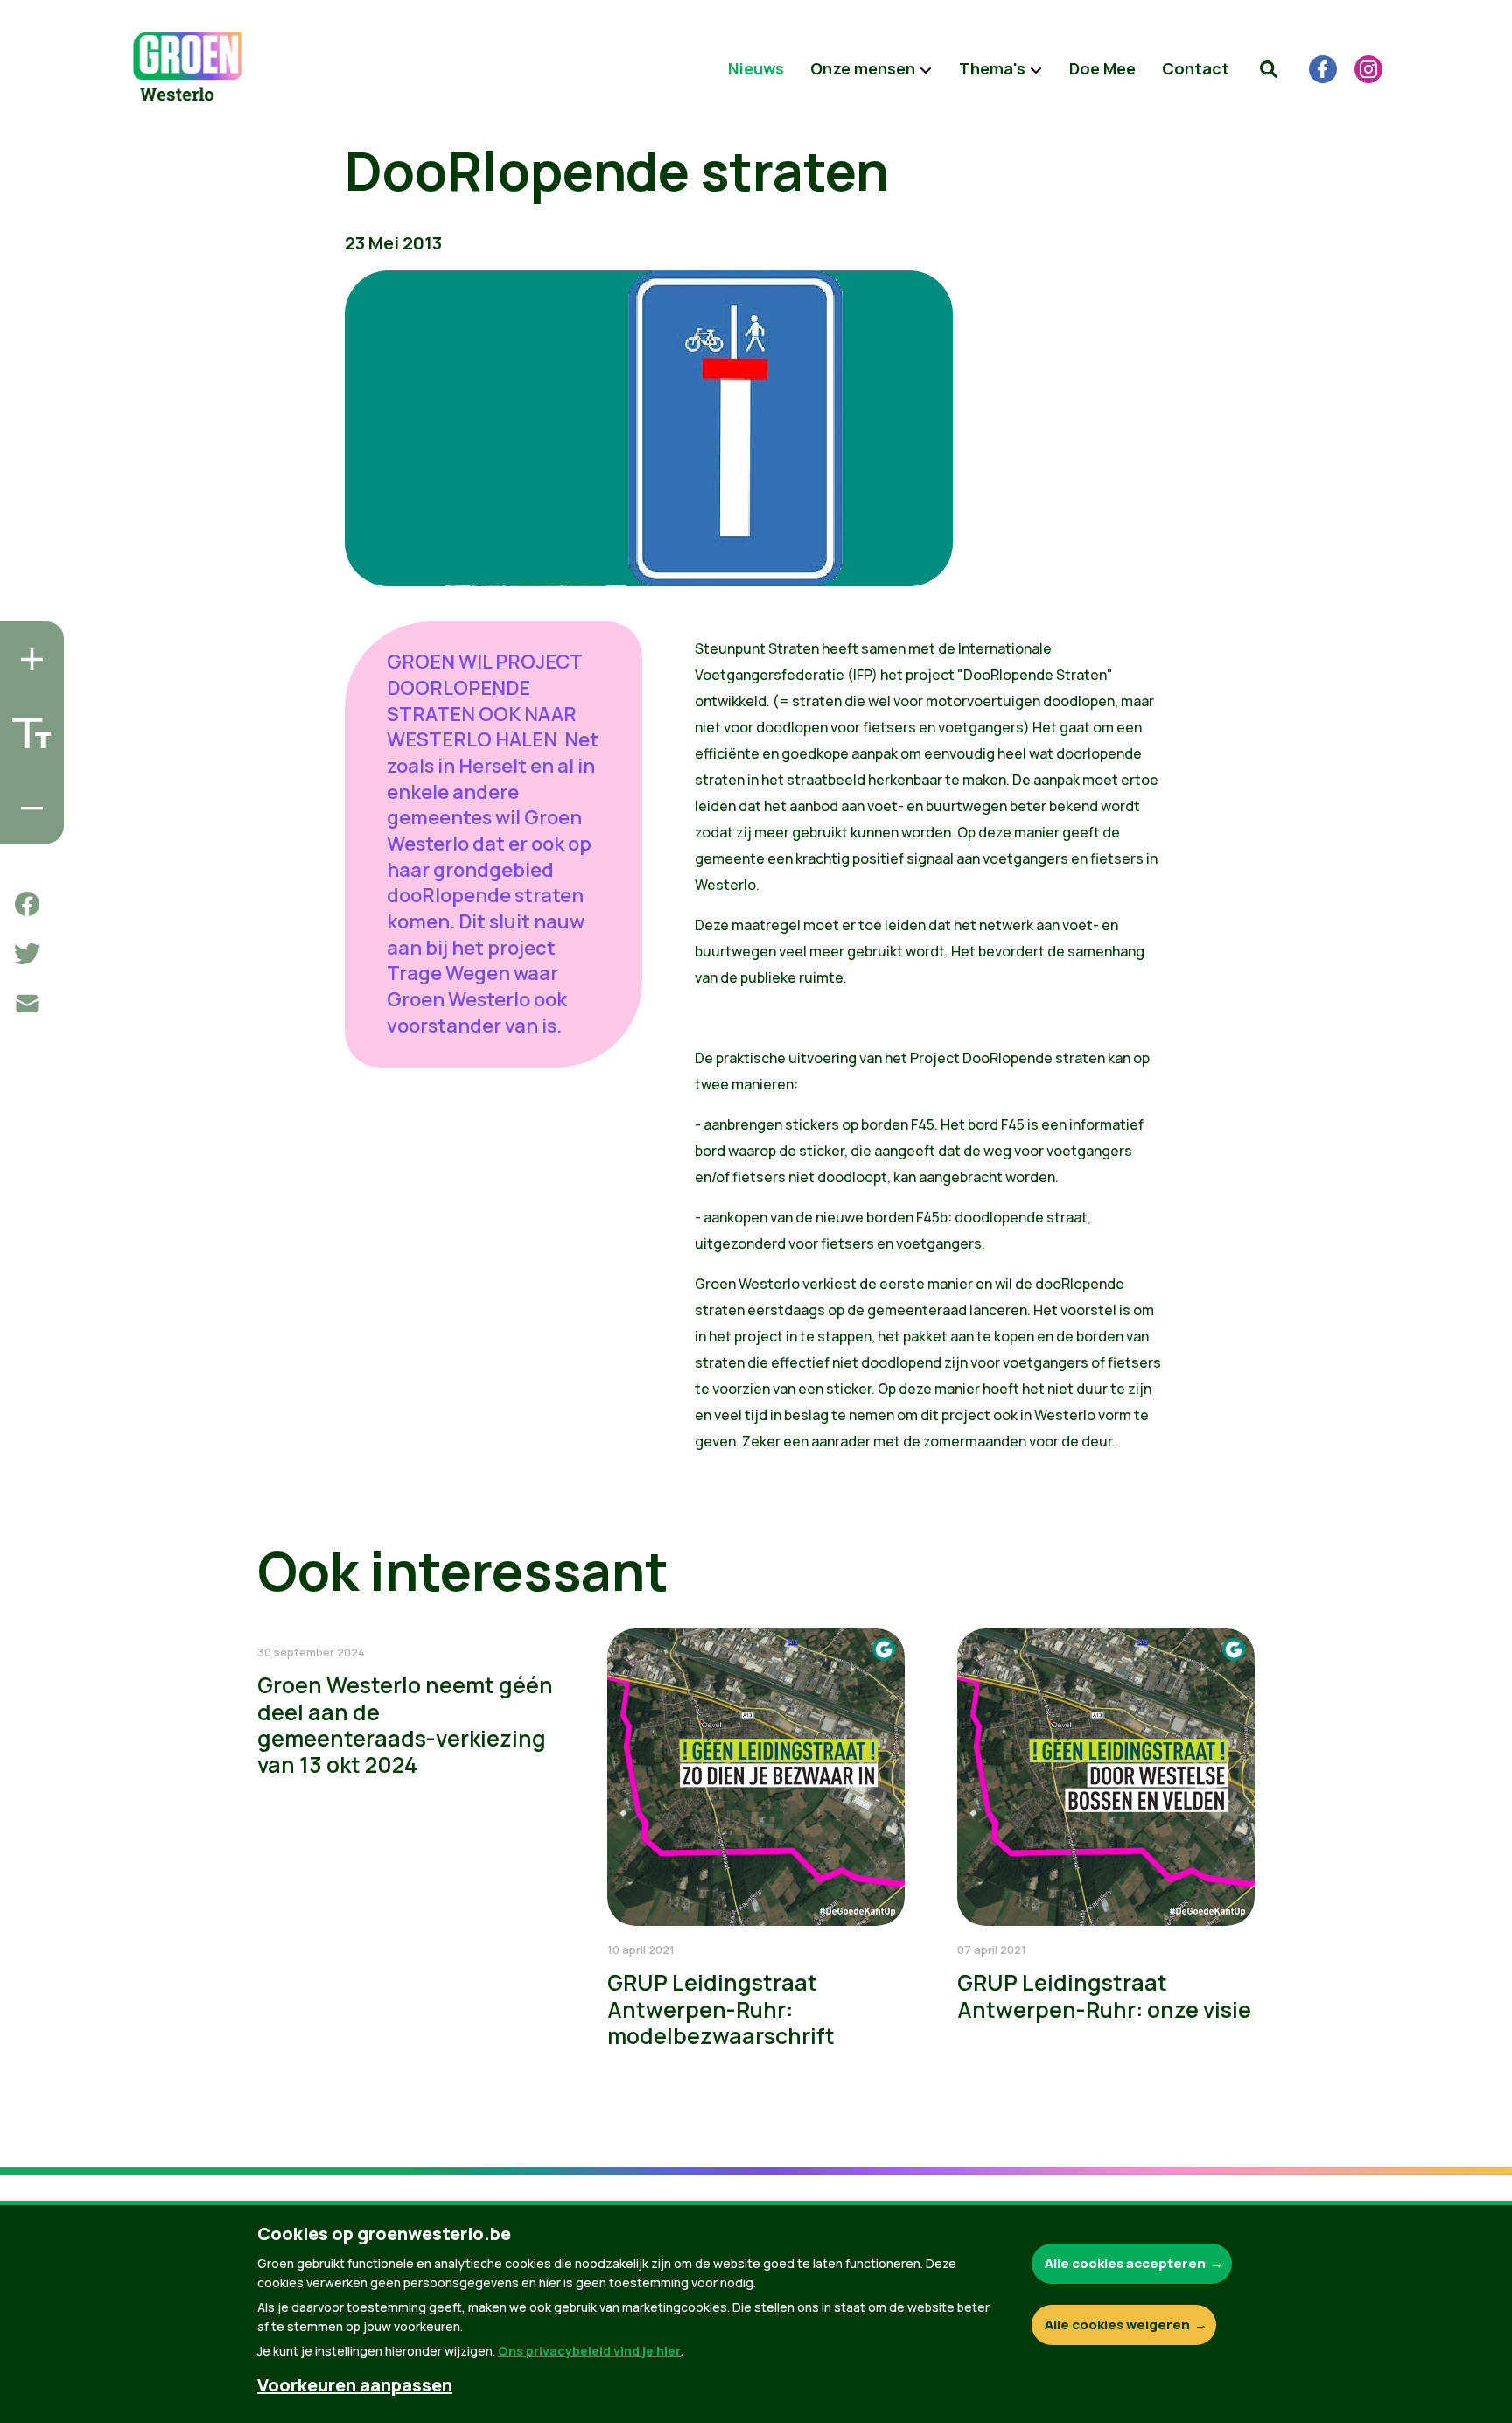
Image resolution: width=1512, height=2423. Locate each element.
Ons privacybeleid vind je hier (589, 2351)
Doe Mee (1102, 68)
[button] (1269, 69)
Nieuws (756, 68)
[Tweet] (27, 954)
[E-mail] (27, 1004)
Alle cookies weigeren (1117, 2325)
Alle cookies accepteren (1125, 2263)
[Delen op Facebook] (27, 904)
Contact (1196, 68)
